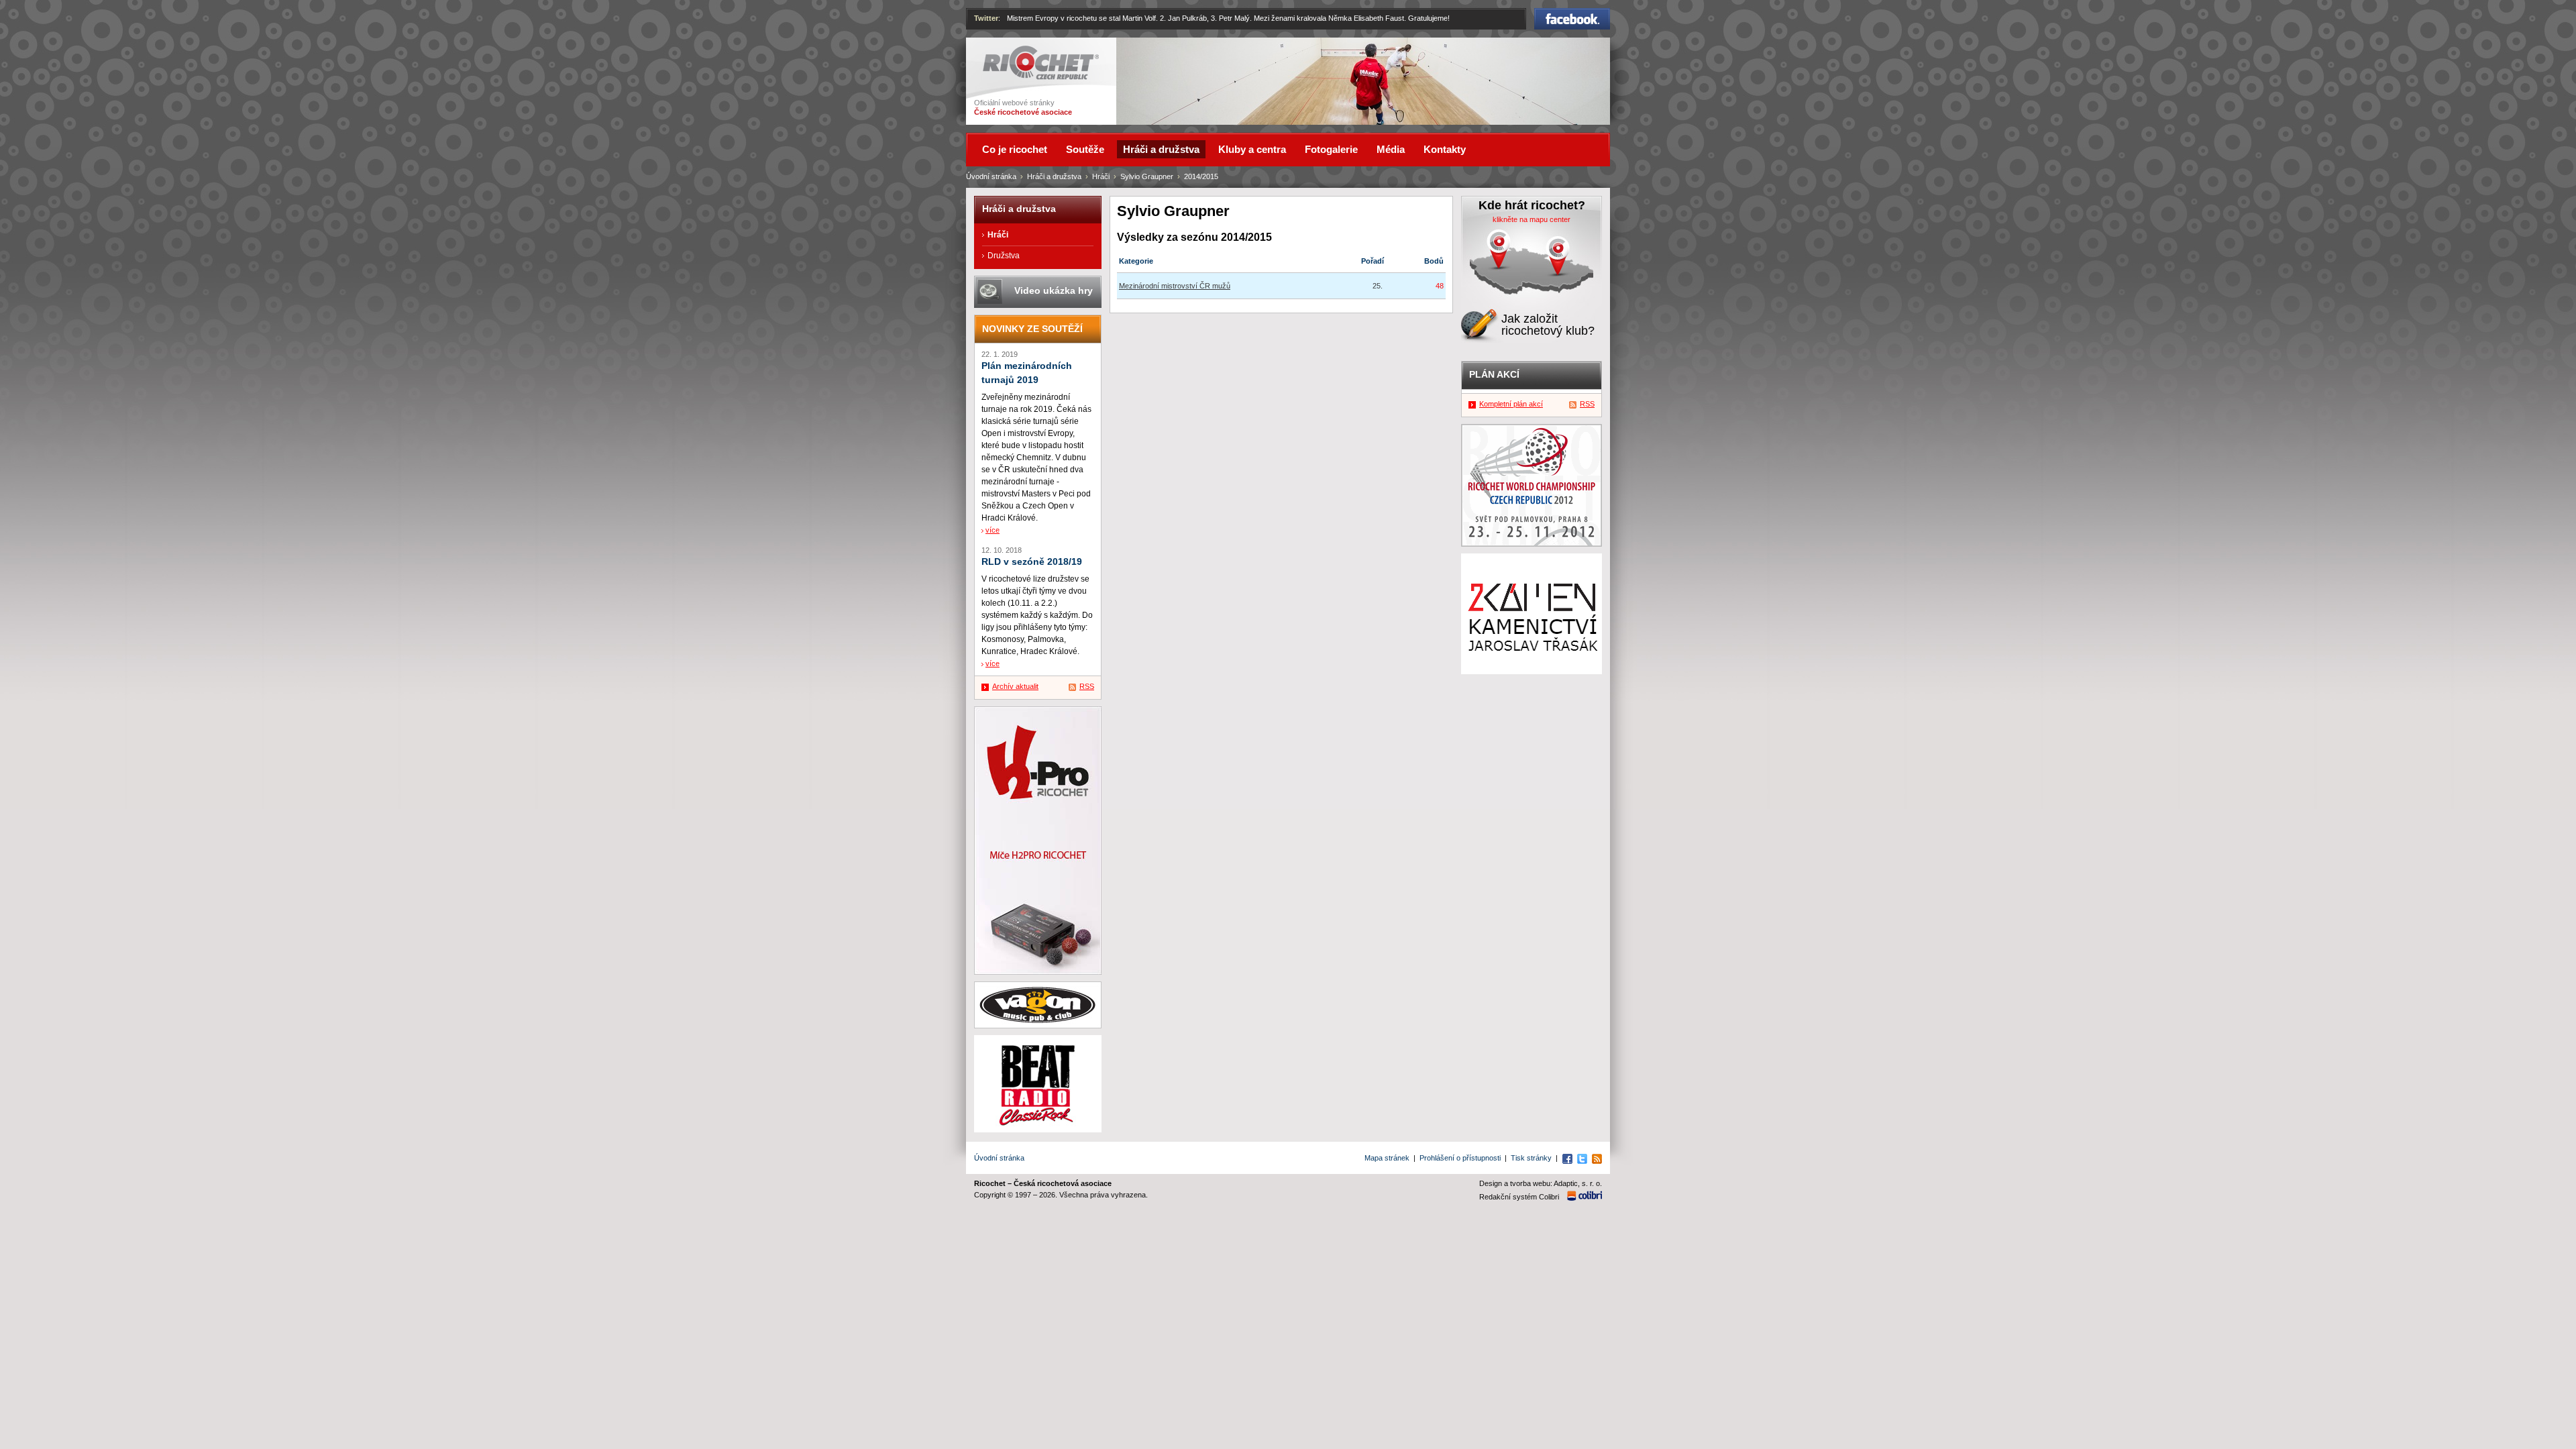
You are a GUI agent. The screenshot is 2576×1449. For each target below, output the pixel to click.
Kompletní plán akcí (1511, 404)
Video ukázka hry (1054, 290)
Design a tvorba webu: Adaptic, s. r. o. (1541, 1183)
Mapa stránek (1387, 1158)
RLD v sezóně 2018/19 (1032, 562)
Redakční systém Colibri (1519, 1197)
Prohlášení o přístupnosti (1460, 1158)
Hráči (1101, 176)
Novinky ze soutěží (1032, 329)
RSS (1087, 686)
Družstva (1004, 256)
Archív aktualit (1015, 686)
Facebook (1572, 14)
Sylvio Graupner (1147, 176)
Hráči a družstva (1054, 176)
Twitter (986, 18)
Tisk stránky (1531, 1158)
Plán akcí (1494, 374)
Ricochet (1000, 52)
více (992, 530)
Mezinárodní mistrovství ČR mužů (1175, 286)
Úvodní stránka (991, 176)
